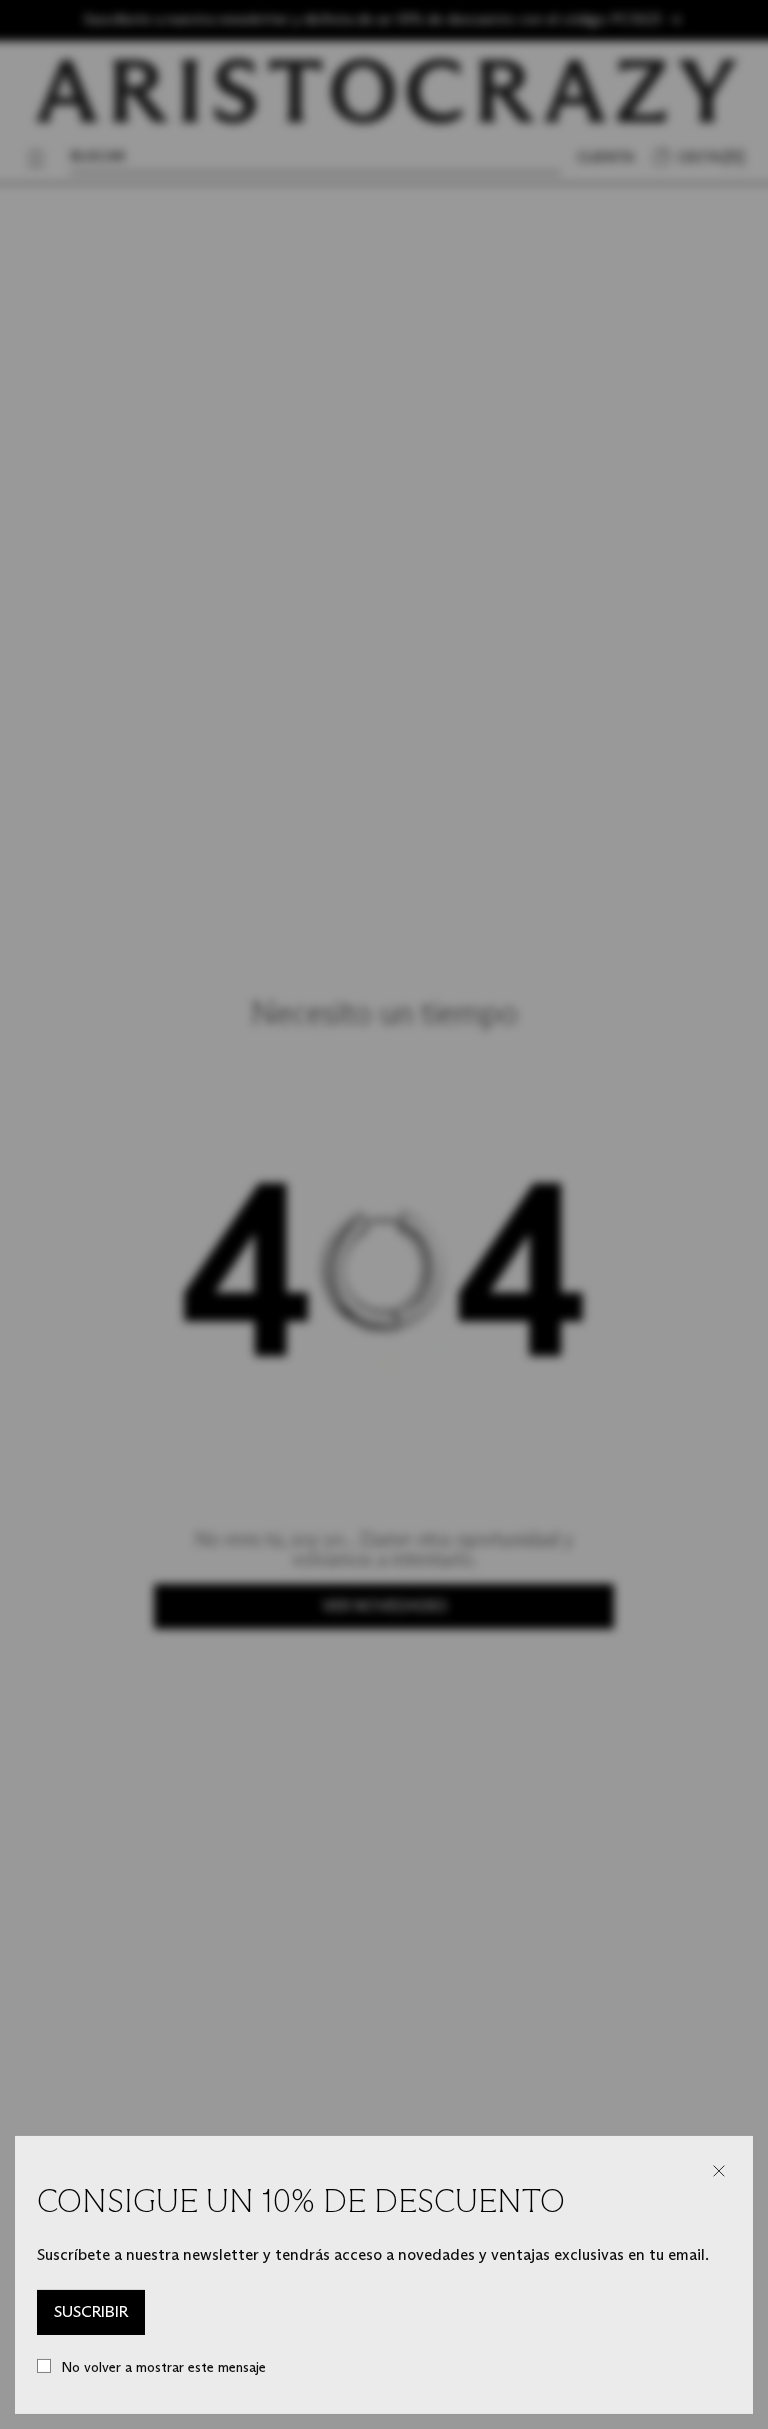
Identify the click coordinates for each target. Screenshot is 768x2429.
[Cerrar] (719, 2171)
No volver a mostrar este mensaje (163, 2367)
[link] (91, 2313)
